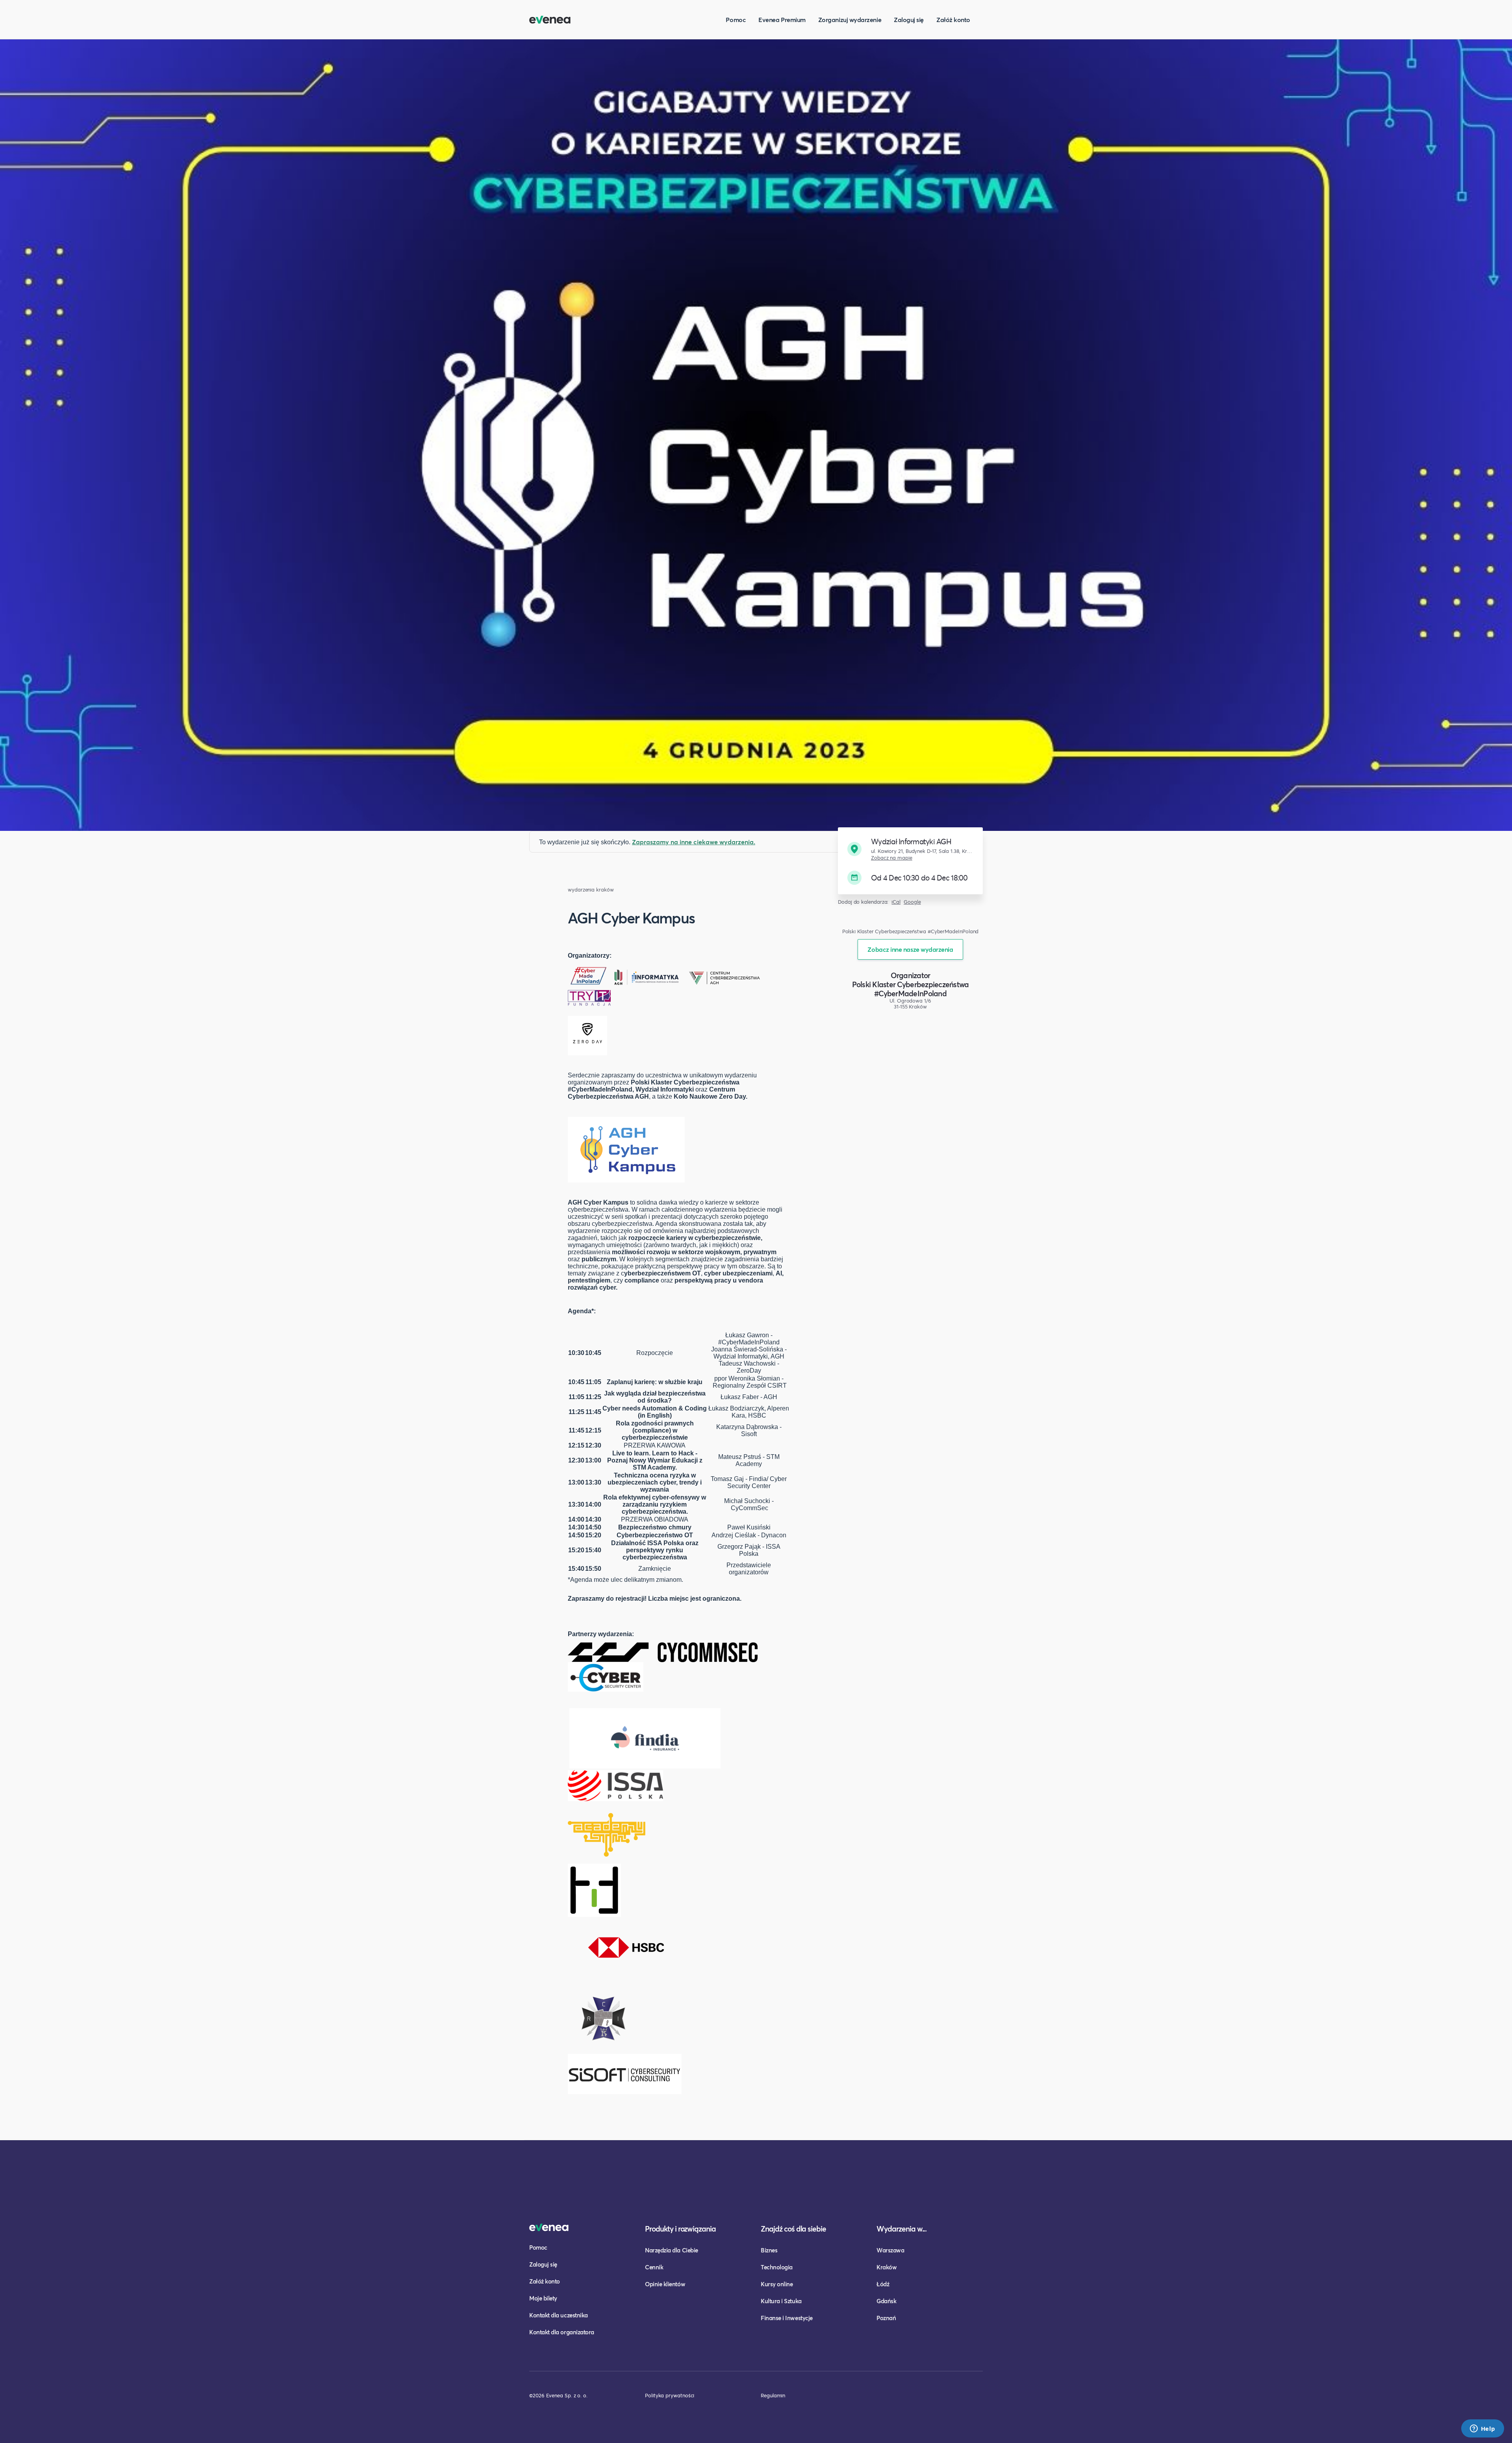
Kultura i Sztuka (781, 2301)
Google (912, 902)
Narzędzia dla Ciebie (672, 2250)
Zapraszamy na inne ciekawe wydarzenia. (694, 842)
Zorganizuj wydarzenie (850, 19)
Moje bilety (543, 2298)
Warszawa (890, 2250)
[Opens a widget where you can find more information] (1482, 2429)
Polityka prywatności (670, 2395)
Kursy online (777, 2284)
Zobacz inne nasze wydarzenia (910, 949)
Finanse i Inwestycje (787, 2318)
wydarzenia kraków (591, 890)
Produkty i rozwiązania (680, 2229)
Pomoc (736, 19)
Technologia (777, 2267)
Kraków (887, 2267)
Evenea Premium (782, 19)
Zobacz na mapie (892, 858)
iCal (896, 902)
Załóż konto (953, 19)
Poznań (886, 2318)
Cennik (654, 2267)
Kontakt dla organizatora (562, 2332)
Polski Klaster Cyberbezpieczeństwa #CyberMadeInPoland (911, 989)
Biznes (769, 2250)
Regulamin (773, 2395)
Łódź (883, 2284)
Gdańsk (886, 2301)
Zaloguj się (909, 19)
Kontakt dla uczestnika (559, 2315)
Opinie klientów (665, 2284)
